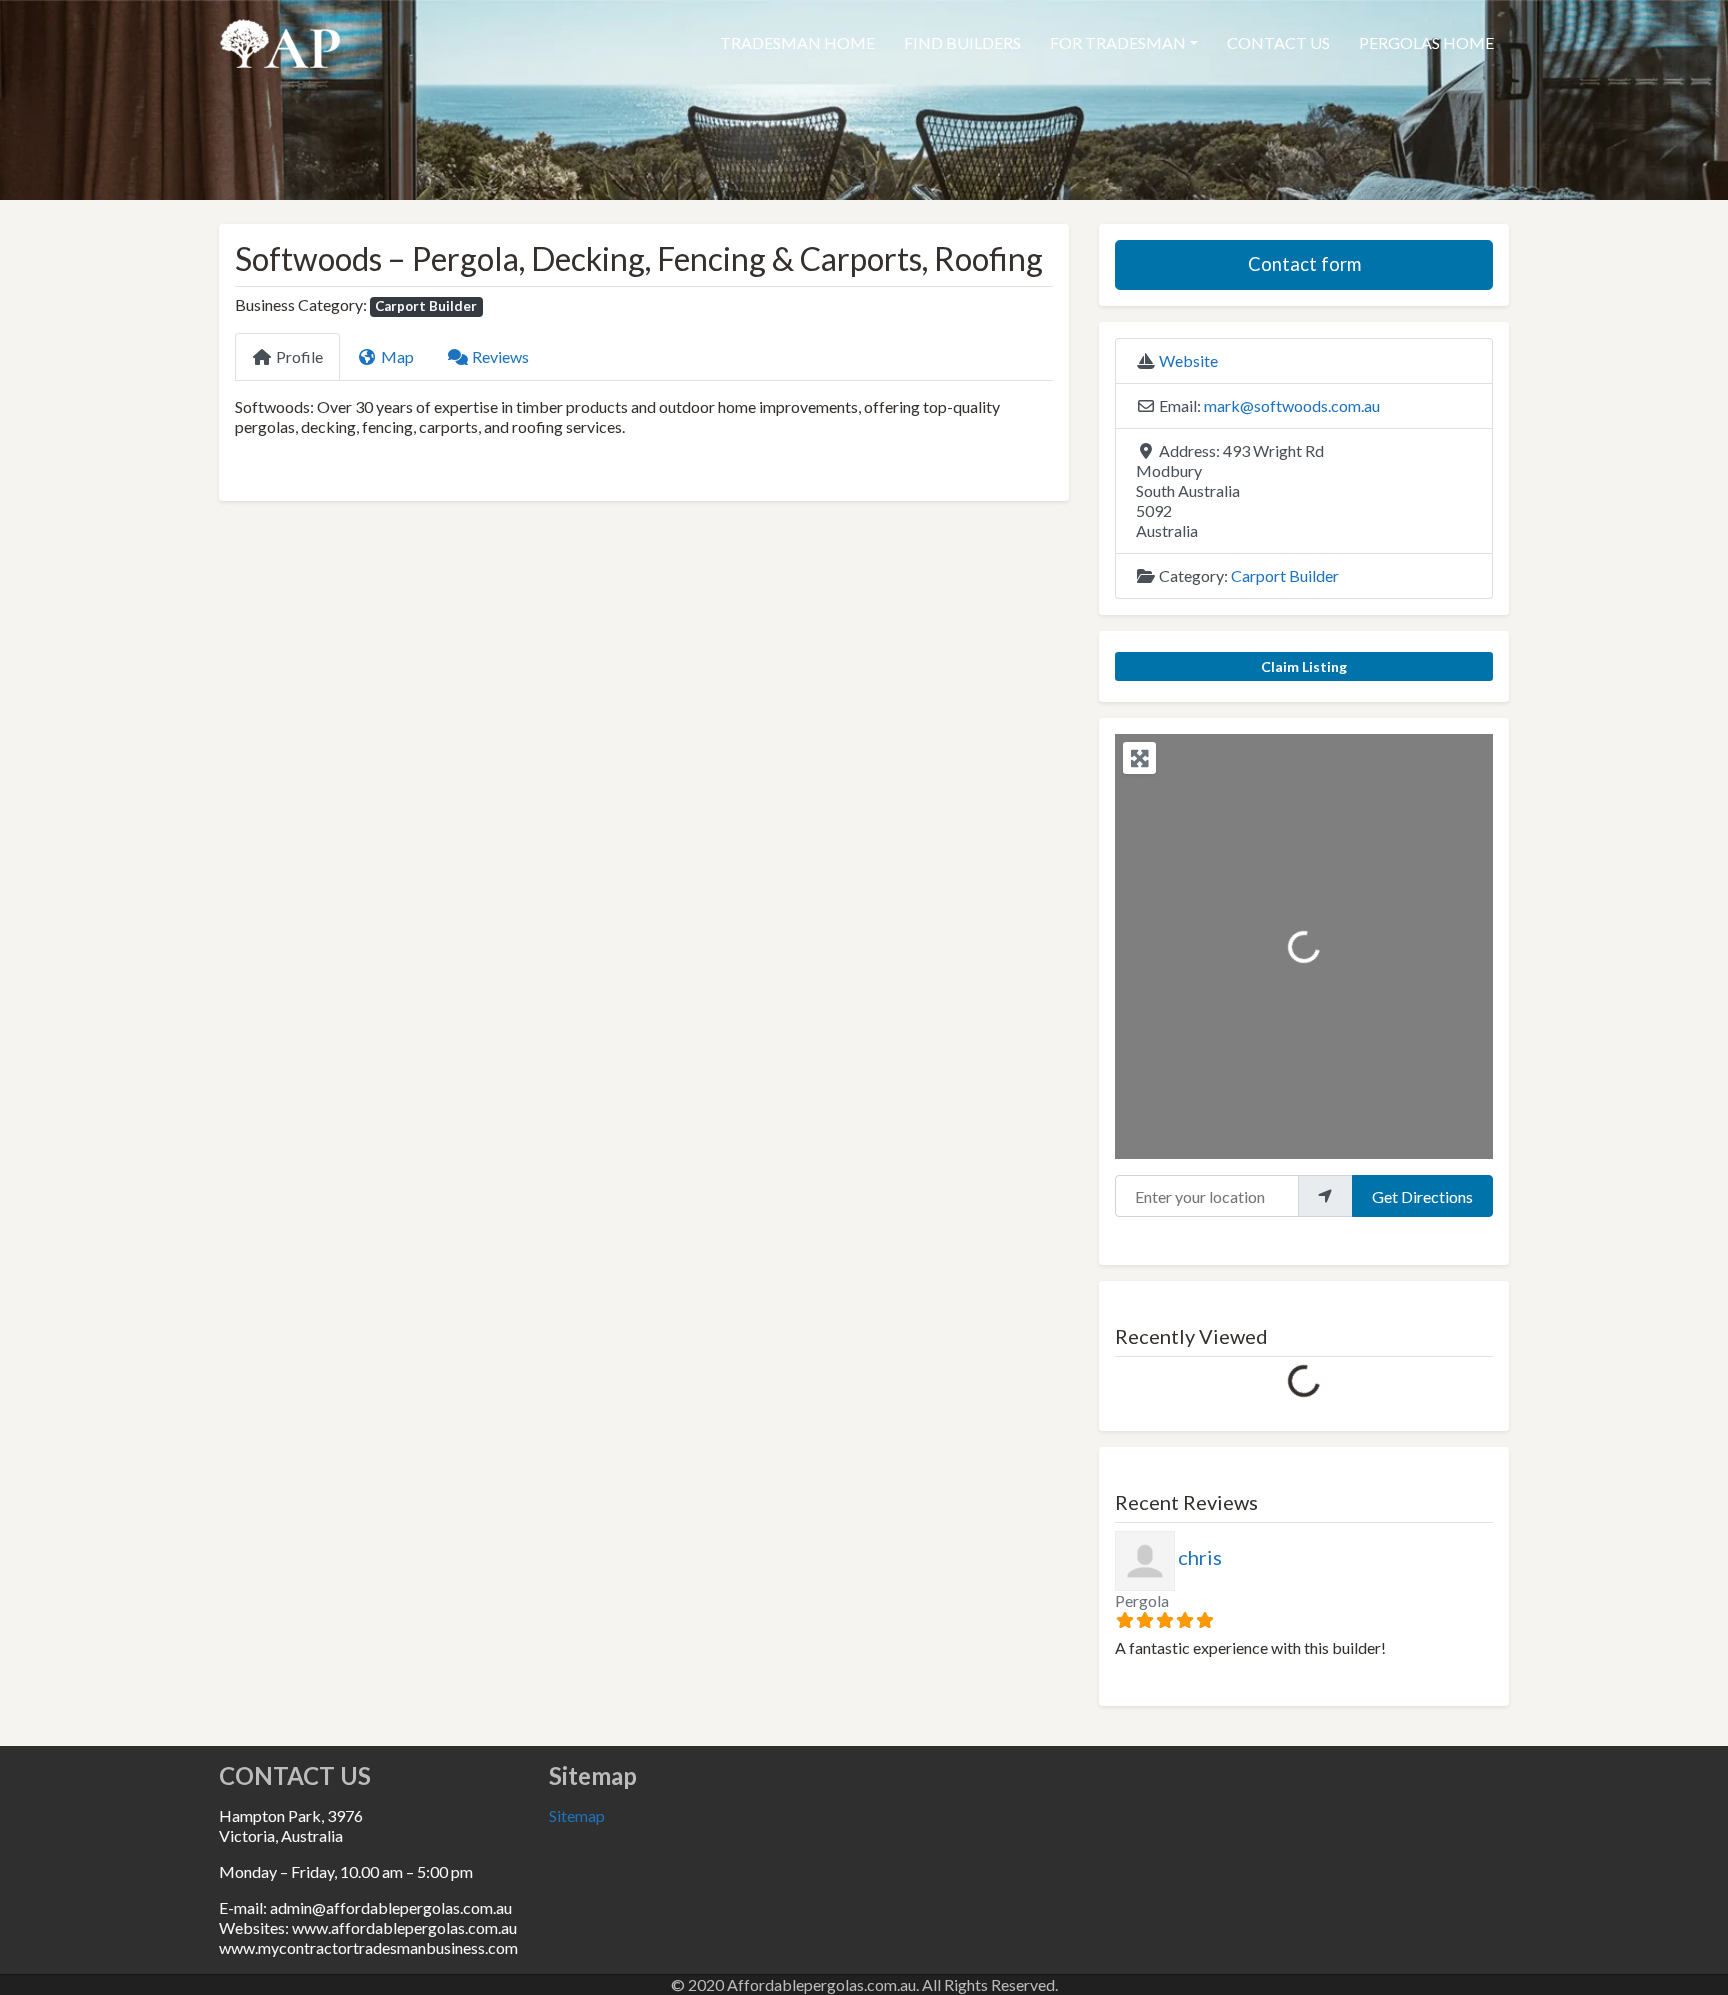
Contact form (1304, 264)
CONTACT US (1278, 42)
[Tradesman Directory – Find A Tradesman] (280, 40)
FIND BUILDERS (962, 42)
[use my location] (1325, 1196)
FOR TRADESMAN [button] (1118, 42)
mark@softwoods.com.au (1292, 405)
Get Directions (1422, 1196)
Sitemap (577, 1815)
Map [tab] (397, 356)
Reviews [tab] (500, 356)
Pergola (1142, 1600)
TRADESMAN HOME (797, 42)
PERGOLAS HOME (1426, 42)
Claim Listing (1304, 666)
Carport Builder (426, 306)
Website (1188, 360)
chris (1200, 1557)
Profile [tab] (299, 356)
